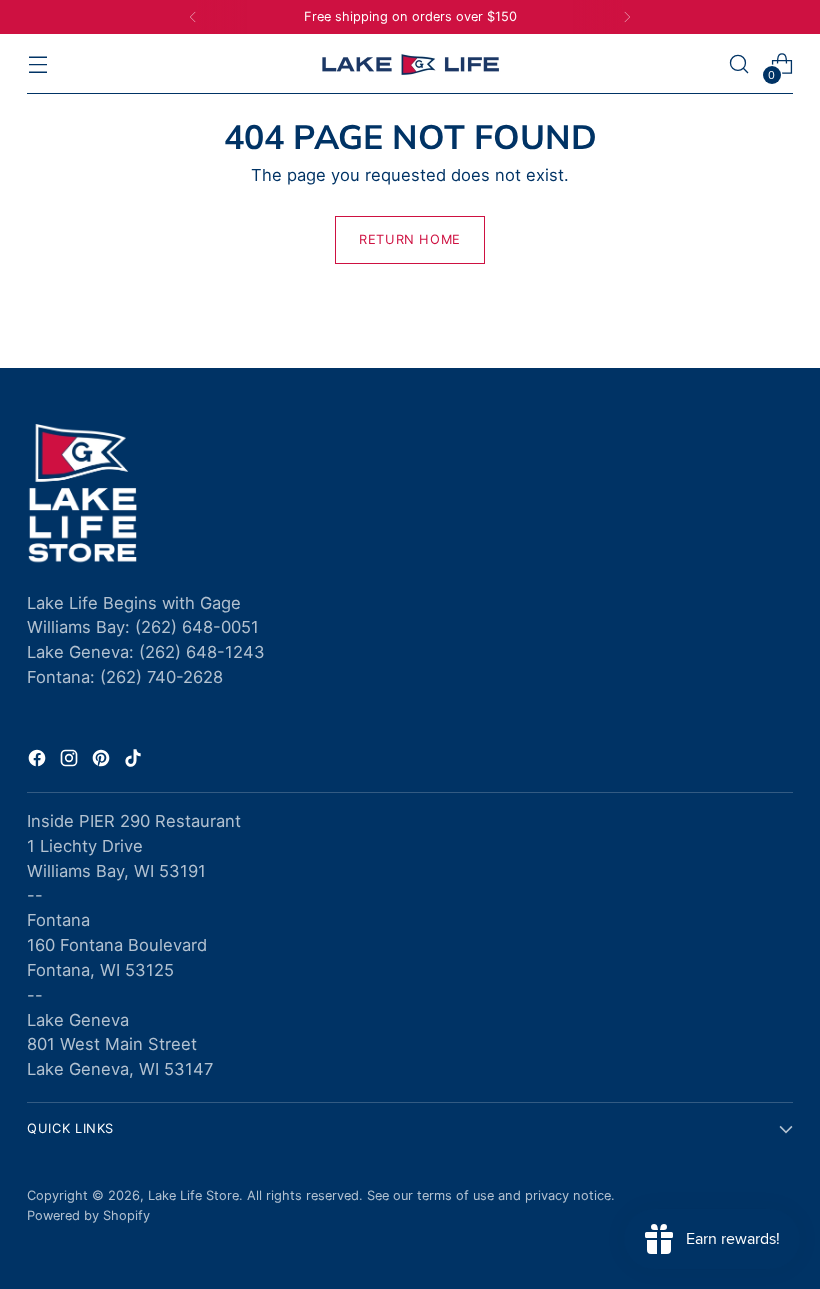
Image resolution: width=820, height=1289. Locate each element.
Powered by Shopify (88, 1215)
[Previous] (193, 17)
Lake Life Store (193, 1195)
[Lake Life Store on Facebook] (39, 761)
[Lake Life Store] (410, 64)
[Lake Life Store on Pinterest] (103, 761)
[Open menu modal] (37, 64)
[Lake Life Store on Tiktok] (135, 761)
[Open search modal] (739, 64)
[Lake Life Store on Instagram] (71, 761)
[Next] (627, 17)
